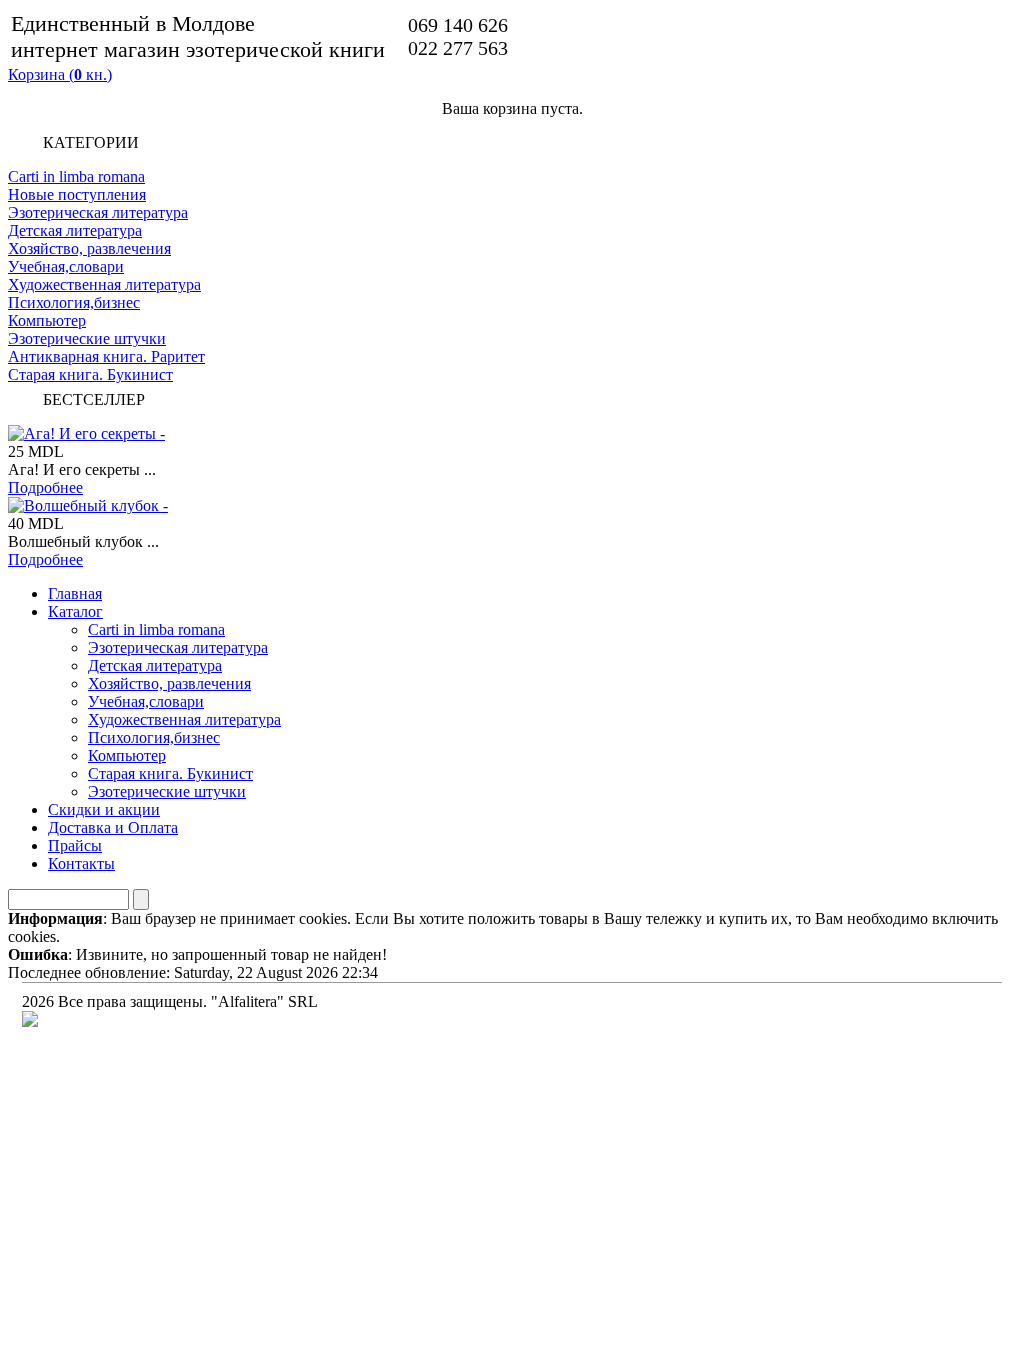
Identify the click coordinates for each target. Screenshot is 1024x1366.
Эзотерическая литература (98, 212)
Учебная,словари (66, 266)
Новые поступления (77, 194)
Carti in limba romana (76, 176)
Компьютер (47, 320)
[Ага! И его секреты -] (86, 433)
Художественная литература (104, 284)
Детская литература (75, 230)
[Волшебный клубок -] (88, 505)
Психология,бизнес (74, 302)
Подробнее (45, 487)
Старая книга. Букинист (90, 374)
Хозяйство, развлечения (89, 248)
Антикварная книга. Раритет (106, 356)
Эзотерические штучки (87, 338)
